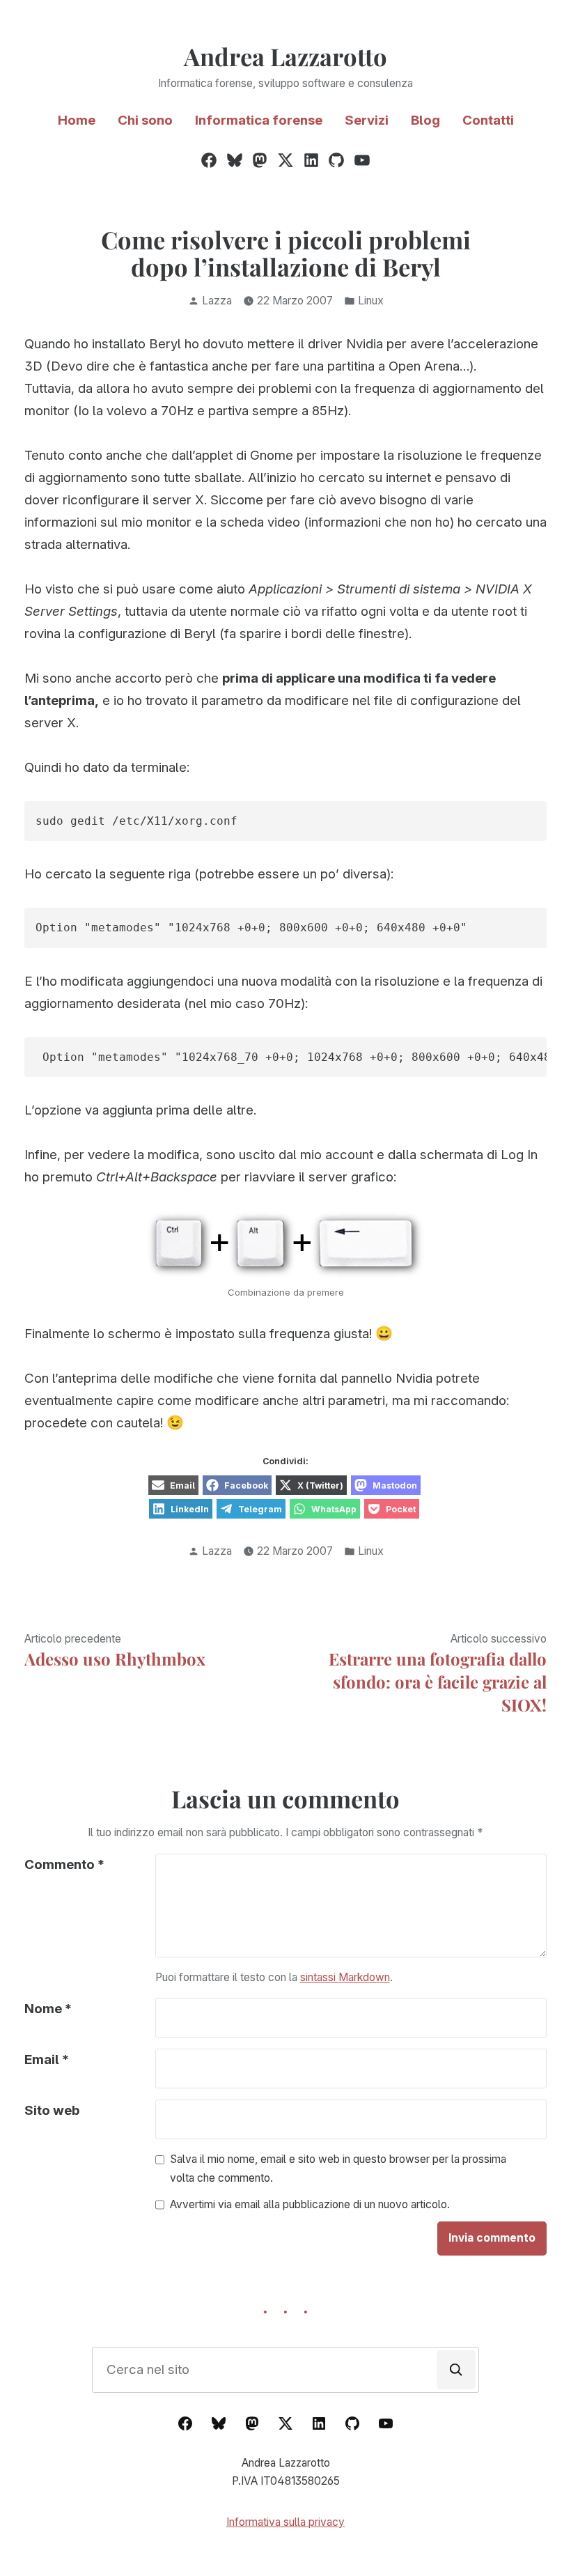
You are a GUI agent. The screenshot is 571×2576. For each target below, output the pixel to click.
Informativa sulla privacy (285, 2522)
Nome (48, 2009)
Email (47, 2059)
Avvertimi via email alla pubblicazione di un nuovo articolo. (310, 2205)
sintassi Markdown (345, 1977)
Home (77, 120)
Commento (64, 1864)
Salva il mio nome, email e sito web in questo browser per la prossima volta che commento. (338, 2168)
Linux (371, 301)
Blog (425, 120)
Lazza (217, 301)
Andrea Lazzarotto (285, 56)
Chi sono (145, 120)
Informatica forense (259, 120)
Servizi (367, 120)
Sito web (52, 2110)
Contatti (488, 120)
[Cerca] (456, 2370)
